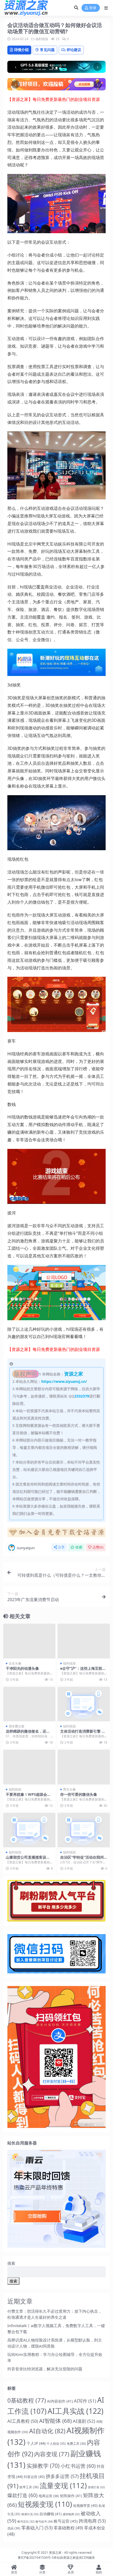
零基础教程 (68, 2528)
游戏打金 (96, 2487)
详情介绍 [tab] (21, 50)
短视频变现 (45, 2504)
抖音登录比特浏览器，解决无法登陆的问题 (45, 2369)
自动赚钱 (50, 2514)
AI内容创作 (60, 2401)
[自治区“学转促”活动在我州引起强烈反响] (84, 1830)
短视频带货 (85, 2506)
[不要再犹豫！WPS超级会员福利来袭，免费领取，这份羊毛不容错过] (29, 1767)
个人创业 (56, 2443)
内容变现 (52, 2454)
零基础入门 (37, 2528)
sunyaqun (26, 1548)
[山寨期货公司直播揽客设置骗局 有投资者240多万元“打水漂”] (29, 1830)
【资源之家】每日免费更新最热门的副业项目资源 (54, 99)
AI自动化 (47, 2431)
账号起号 (44, 2521)
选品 (14, 2528)
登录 (93, 8)
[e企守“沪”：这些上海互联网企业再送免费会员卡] (84, 1641)
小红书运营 (78, 2466)
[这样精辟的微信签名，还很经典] (29, 1704)
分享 (61, 1547)
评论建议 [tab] (74, 50)
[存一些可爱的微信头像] (84, 1767)
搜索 (11, 2263)
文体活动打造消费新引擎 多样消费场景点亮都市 (83, 1733)
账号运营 (66, 2521)
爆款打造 (22, 2495)
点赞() (98, 1547)
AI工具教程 (23, 2421)
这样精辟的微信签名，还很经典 (28, 1733)
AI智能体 (55, 2421)
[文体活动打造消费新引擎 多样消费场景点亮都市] (84, 1704)
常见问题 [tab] (47, 50)
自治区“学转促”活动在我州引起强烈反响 (82, 1859)
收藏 (79, 1547)
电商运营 (49, 2496)
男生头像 (69, 1789)
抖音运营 (34, 2477)
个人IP (36, 2443)
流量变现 (63, 2485)
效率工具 (29, 2487)
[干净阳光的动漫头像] (29, 1641)
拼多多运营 (62, 2476)
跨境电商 (92, 2521)
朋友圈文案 (17, 1726)
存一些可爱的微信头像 (79, 1794)
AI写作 (85, 2401)
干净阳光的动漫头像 (22, 1668)
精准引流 (30, 2514)
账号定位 (26, 2522)
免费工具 (76, 2444)
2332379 (82, 1396)
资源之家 (55, 2553)
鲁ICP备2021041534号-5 (36, 2558)
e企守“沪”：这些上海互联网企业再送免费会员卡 (83, 1671)
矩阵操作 (71, 2496)
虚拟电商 (71, 2514)
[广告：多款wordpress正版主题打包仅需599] (56, 1534)
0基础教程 (27, 2400)
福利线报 (42, 39)
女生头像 (15, 1663)
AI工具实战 (76, 2411)
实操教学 (43, 2466)
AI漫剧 (84, 2421)
